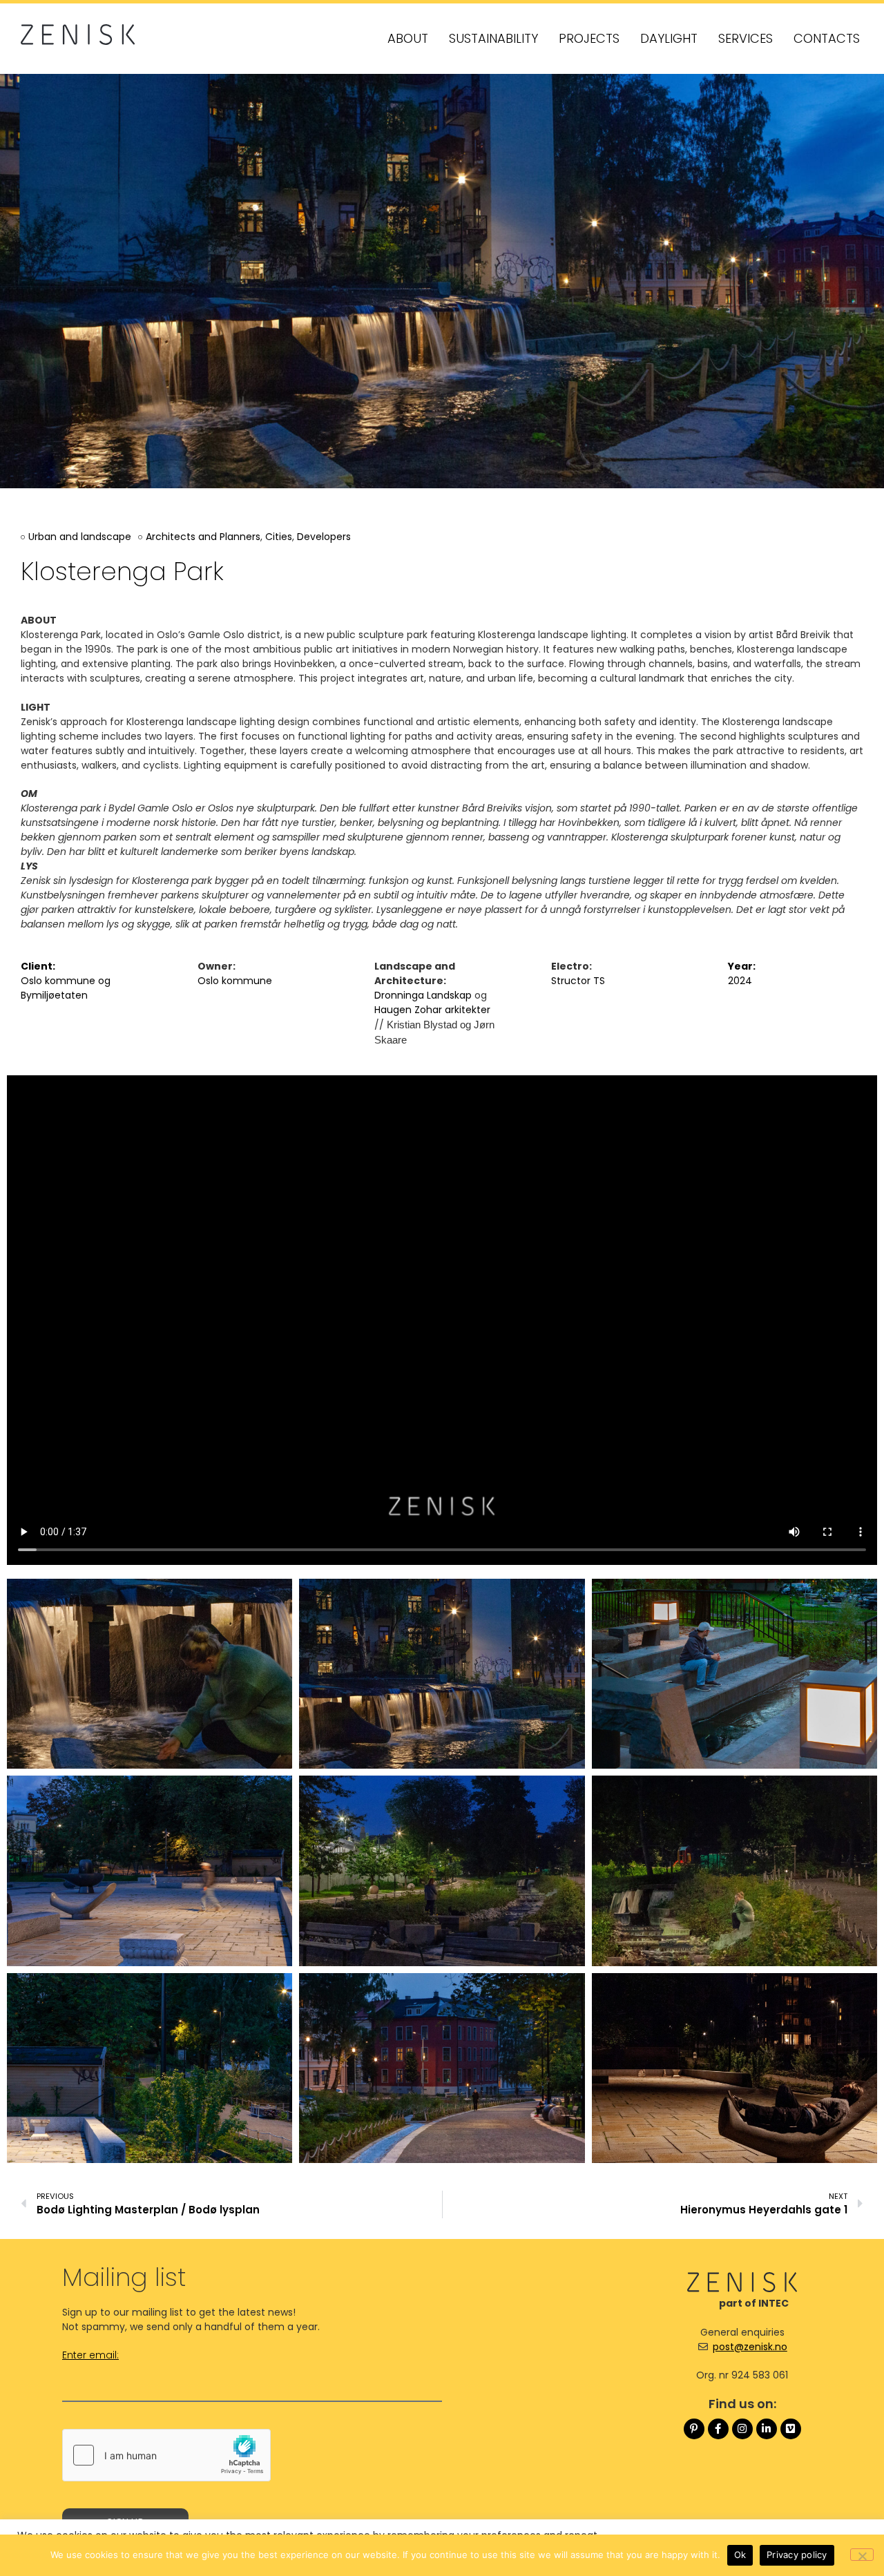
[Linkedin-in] (767, 2429)
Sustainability (493, 38)
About (408, 38)
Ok (740, 2555)
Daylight (669, 38)
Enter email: (90, 2356)
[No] (862, 2555)
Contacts (827, 38)
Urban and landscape (80, 537)
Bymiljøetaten (54, 995)
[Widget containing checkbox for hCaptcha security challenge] (166, 2455)
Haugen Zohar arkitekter (432, 1010)
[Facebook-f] (718, 2429)
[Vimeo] (791, 2429)
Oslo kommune (58, 981)
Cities (279, 537)
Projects (589, 38)
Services (746, 38)
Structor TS (578, 981)
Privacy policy (797, 2555)
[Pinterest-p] (694, 2429)
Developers (324, 537)
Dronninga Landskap (423, 995)
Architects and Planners (203, 537)
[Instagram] (742, 2429)
